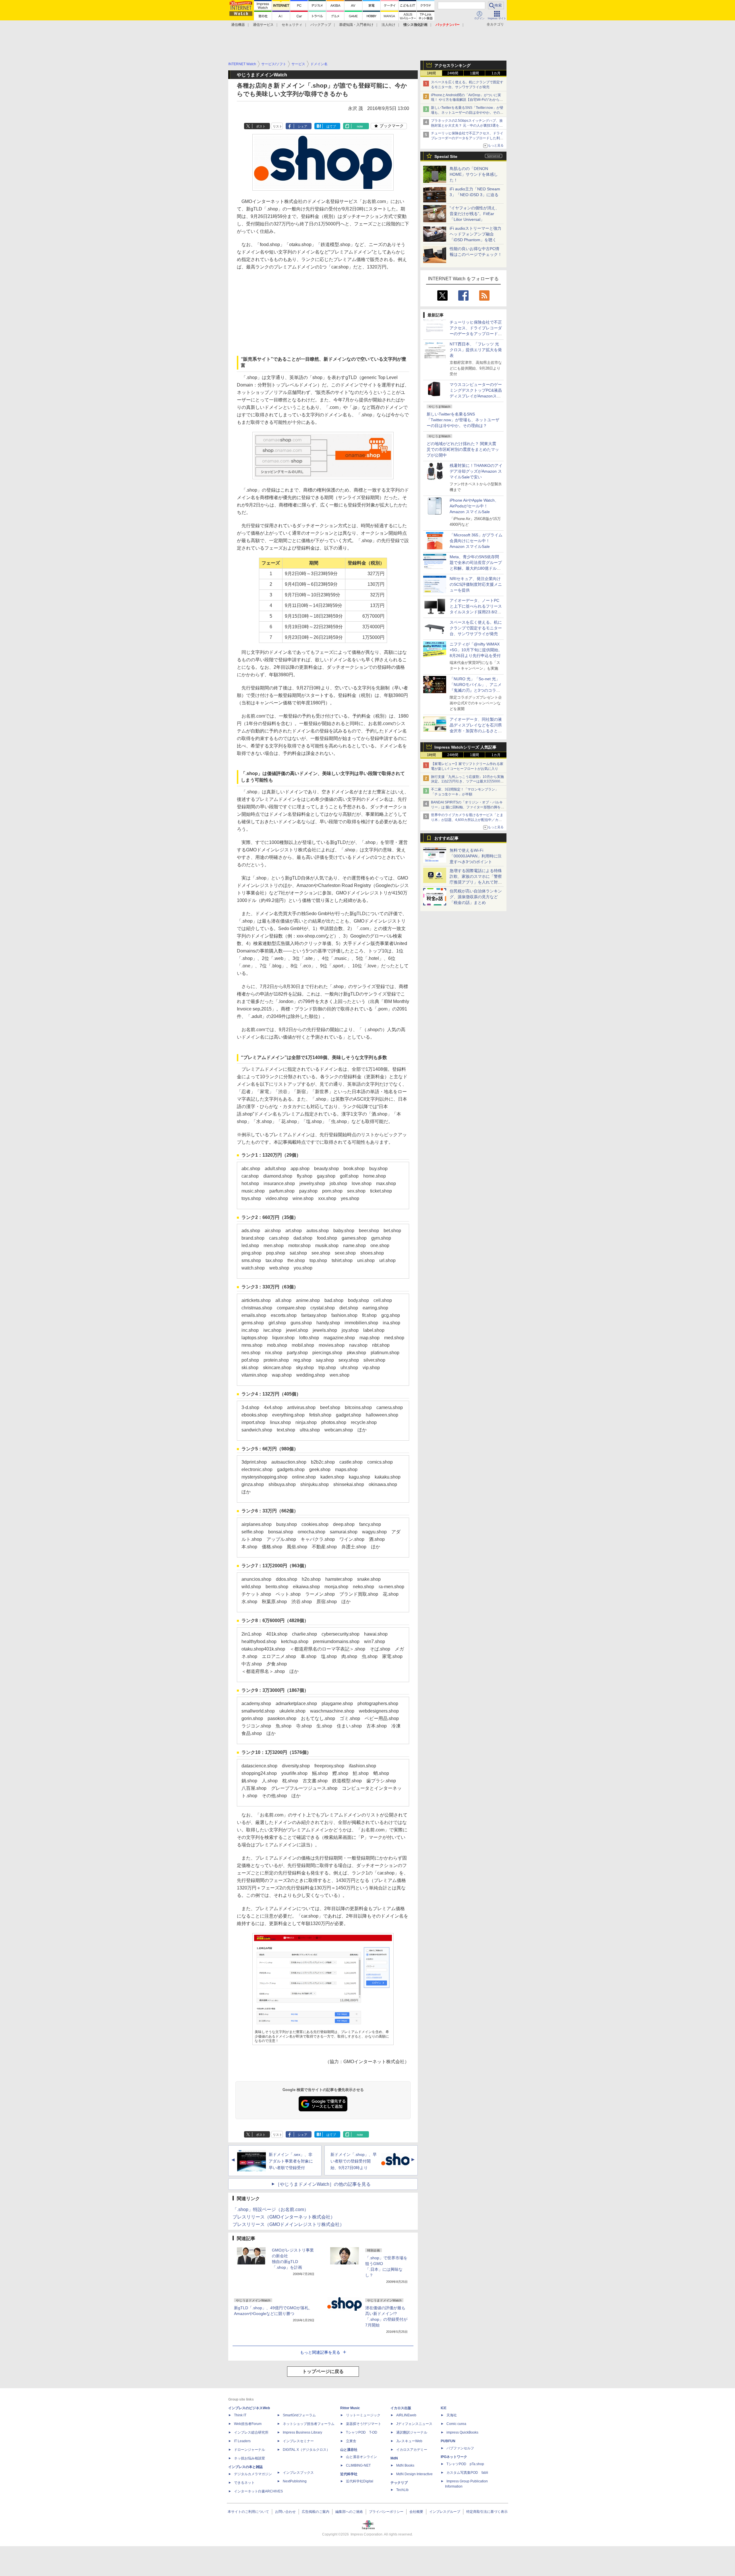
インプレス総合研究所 (251, 2432)
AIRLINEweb (406, 2415)
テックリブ (399, 2483)
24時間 (453, 73)
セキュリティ (292, 25)
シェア (302, 126)
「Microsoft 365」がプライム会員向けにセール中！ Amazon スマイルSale (476, 541)
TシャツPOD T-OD (362, 2432)
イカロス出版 (401, 2408)
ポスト (261, 126)
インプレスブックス (298, 2473)
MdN (394, 2458)
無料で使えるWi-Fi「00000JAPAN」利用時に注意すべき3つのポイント (476, 856)
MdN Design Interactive (414, 2474)
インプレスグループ (445, 2512)
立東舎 (351, 2441)
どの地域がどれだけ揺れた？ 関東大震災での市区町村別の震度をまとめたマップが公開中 (463, 449)
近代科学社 (349, 2474)
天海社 (452, 2415)
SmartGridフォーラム (299, 2415)
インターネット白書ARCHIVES (258, 2491)
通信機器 (238, 25)
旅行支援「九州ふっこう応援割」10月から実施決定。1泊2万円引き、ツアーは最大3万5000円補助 (467, 782)
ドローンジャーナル (249, 2450)
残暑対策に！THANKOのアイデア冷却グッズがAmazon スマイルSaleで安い (476, 471)
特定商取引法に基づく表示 (487, 2512)
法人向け (388, 25)
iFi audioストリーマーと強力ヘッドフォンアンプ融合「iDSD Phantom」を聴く (475, 234)
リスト (277, 126)
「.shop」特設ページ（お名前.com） (271, 2209)
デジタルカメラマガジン (253, 2474)
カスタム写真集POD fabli (467, 2473)
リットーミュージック (363, 2415)
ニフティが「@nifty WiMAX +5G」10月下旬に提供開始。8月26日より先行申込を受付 (476, 650)
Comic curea (456, 2424)
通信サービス (263, 25)
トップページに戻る (323, 2371)
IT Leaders (242, 2441)
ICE (444, 2408)
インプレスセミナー (298, 2441)
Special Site (446, 156)
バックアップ (321, 25)
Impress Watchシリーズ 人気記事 (465, 747)
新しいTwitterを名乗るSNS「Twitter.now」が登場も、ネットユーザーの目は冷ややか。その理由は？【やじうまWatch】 (467, 113)
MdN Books (405, 2465)
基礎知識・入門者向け (356, 25)
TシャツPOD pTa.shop (465, 2464)
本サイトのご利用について (248, 2512)
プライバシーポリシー (386, 2512)
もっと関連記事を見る (320, 2352)
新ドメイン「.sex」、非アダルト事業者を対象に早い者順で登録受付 (291, 2161)
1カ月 (496, 73)
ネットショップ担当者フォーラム (309, 2424)
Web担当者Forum (248, 2424)
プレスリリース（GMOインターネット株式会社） (284, 2217)
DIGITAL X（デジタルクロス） (306, 2450)
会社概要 (416, 2512)
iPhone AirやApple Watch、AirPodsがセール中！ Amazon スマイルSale (474, 506)
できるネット (244, 2483)
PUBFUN (448, 2441)
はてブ (331, 126)
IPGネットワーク (454, 2457)
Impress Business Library (302, 2432)
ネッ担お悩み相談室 (249, 2458)
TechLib (402, 2490)
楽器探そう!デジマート (364, 2424)
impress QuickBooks (462, 2432)
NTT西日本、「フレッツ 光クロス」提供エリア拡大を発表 (476, 350)
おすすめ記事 (446, 838)
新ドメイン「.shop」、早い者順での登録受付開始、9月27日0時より (354, 2161)
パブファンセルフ (460, 2448)
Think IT (240, 2415)
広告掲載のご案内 (316, 2512)
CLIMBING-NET (358, 2465)
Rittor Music (350, 2408)
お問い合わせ (285, 2512)
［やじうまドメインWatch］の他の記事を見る (323, 2184)
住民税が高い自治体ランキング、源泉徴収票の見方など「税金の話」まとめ (476, 897)
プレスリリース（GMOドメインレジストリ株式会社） (288, 2224)
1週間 (474, 73)
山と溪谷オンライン (361, 2457)
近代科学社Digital (360, 2481)
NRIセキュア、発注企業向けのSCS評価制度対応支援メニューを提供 (476, 584)
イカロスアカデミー (412, 2450)
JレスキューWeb (409, 2441)
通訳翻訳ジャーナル (412, 2432)
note (360, 126)
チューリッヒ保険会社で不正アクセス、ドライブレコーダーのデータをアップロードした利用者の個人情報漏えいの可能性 (467, 138)
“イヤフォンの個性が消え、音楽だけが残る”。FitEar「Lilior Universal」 (474, 214)
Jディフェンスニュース (414, 2424)
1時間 (431, 73)
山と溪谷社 (349, 2450)
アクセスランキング (452, 65)
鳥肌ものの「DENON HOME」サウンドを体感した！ (474, 174)
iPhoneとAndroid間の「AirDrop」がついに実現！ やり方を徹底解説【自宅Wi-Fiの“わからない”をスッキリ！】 (467, 100)
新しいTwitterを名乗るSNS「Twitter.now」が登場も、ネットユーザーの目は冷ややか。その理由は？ (463, 420)
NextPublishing (295, 2481)
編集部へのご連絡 (349, 2512)
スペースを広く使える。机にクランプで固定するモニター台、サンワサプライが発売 (476, 628)
